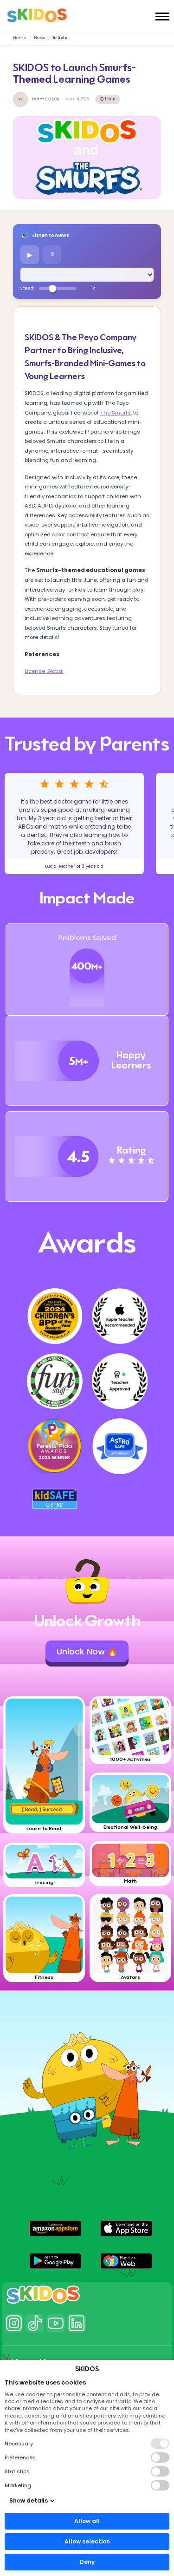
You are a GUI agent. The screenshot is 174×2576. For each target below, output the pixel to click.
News (39, 38)
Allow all (87, 2521)
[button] (55, 2228)
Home (20, 38)
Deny (87, 2562)
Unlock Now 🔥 (87, 1651)
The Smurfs (116, 413)
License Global (44, 671)
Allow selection (87, 2541)
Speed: (27, 288)
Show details (29, 2500)
